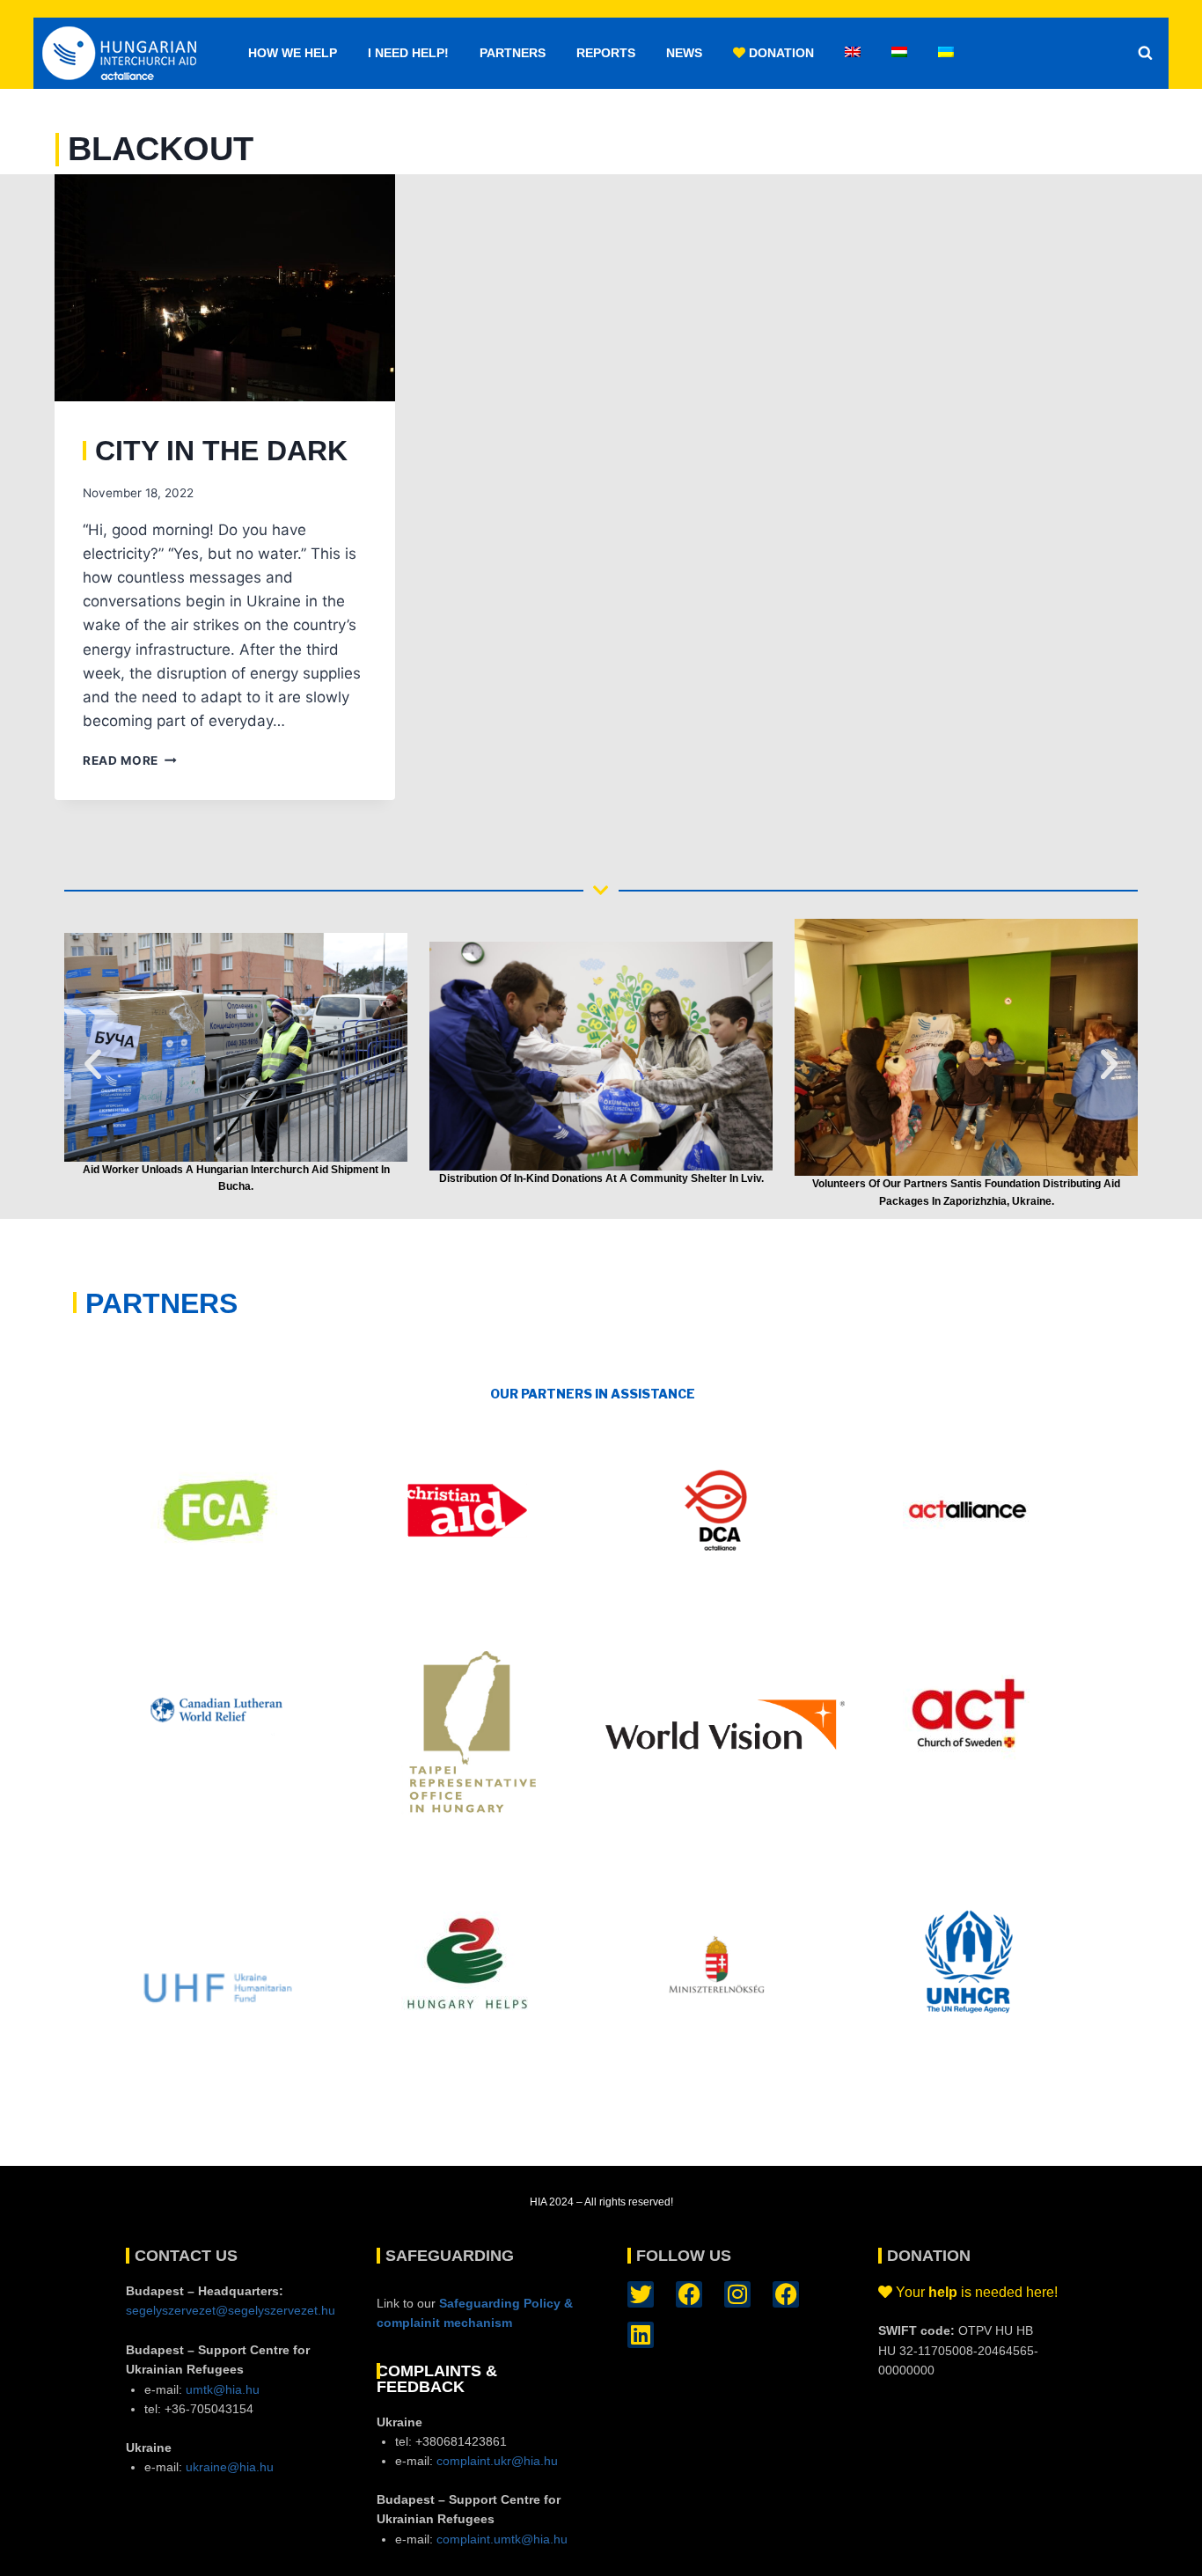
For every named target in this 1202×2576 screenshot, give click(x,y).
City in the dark (221, 451)
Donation (780, 53)
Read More (130, 760)
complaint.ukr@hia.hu (497, 2461)
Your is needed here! (977, 2292)
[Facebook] (689, 2294)
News (684, 53)
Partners (513, 53)
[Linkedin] (641, 2335)
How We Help (293, 53)
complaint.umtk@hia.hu (502, 2539)
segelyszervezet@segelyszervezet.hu (231, 2310)
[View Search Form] (1145, 54)
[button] (93, 1064)
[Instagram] (737, 2294)
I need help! (408, 53)
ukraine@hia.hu (230, 2467)
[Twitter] (641, 2294)
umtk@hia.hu (223, 2389)
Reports (606, 53)
